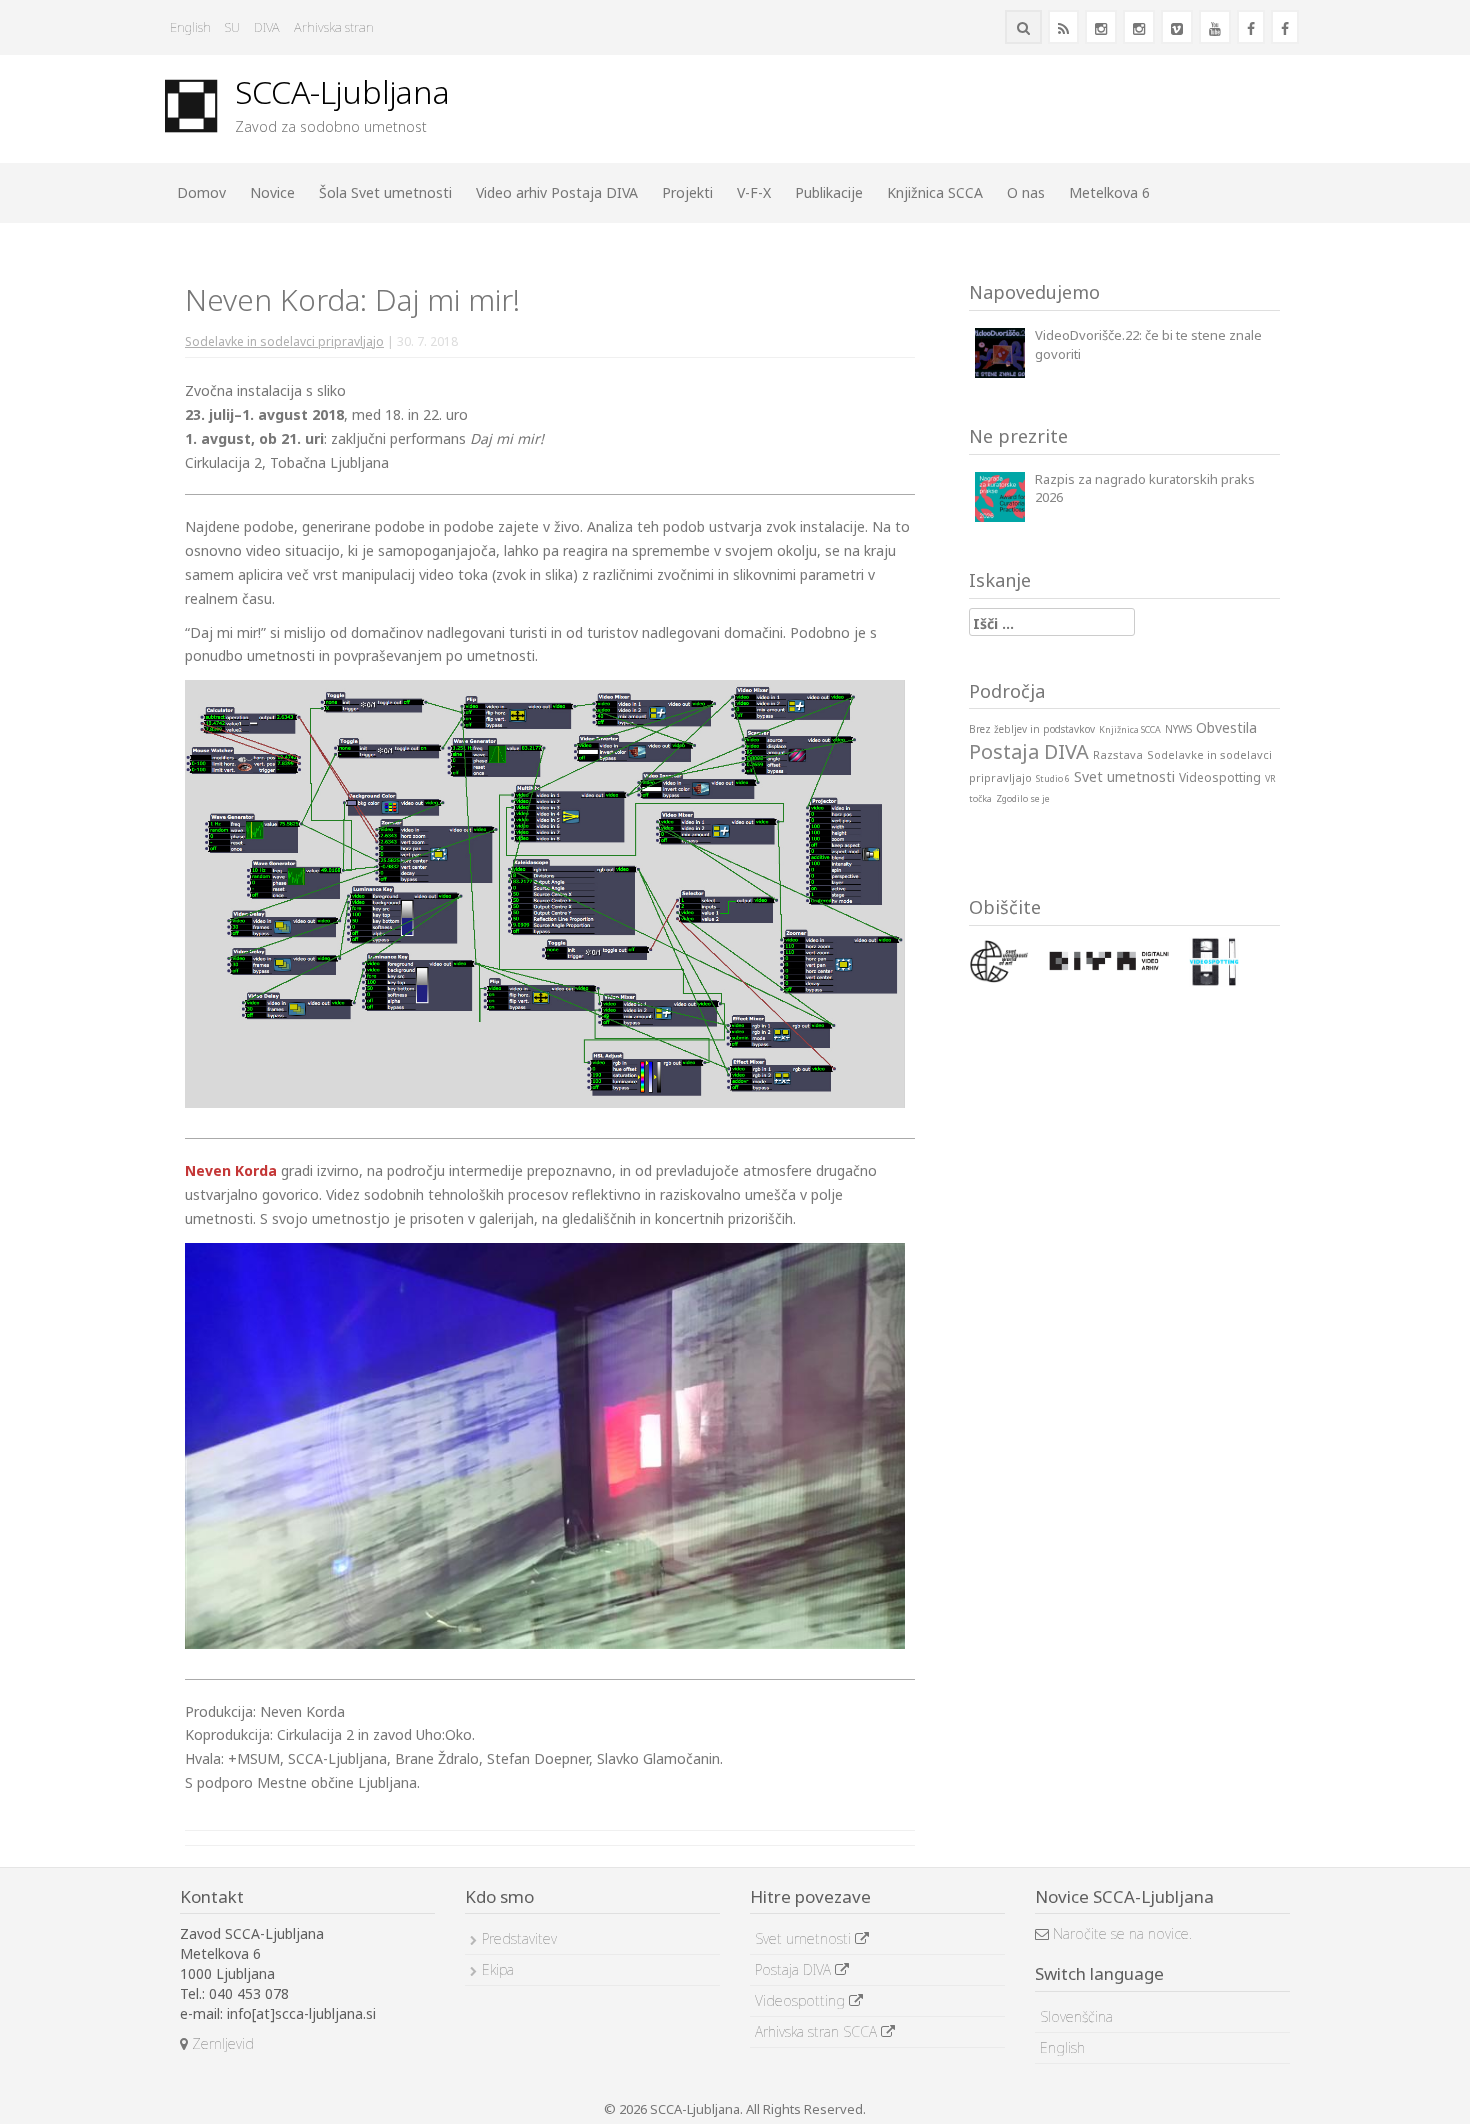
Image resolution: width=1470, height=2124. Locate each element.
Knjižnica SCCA (935, 192)
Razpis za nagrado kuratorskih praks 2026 (1145, 488)
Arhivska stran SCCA (818, 2031)
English (190, 27)
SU (232, 27)
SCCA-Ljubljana (342, 91)
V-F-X (754, 192)
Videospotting (802, 2000)
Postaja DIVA (795, 1969)
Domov (201, 192)
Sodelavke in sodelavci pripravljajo (284, 341)
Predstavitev (519, 1938)
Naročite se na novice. (1120, 1933)
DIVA (267, 27)
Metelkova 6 (1109, 192)
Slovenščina (1076, 2016)
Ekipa (498, 1969)
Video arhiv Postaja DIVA (557, 192)
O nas (1026, 192)
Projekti (687, 192)
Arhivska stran (334, 27)
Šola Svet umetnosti (385, 192)
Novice (272, 192)
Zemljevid (221, 2043)
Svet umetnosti (805, 1938)
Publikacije (829, 192)
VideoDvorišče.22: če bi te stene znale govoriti (1148, 344)
